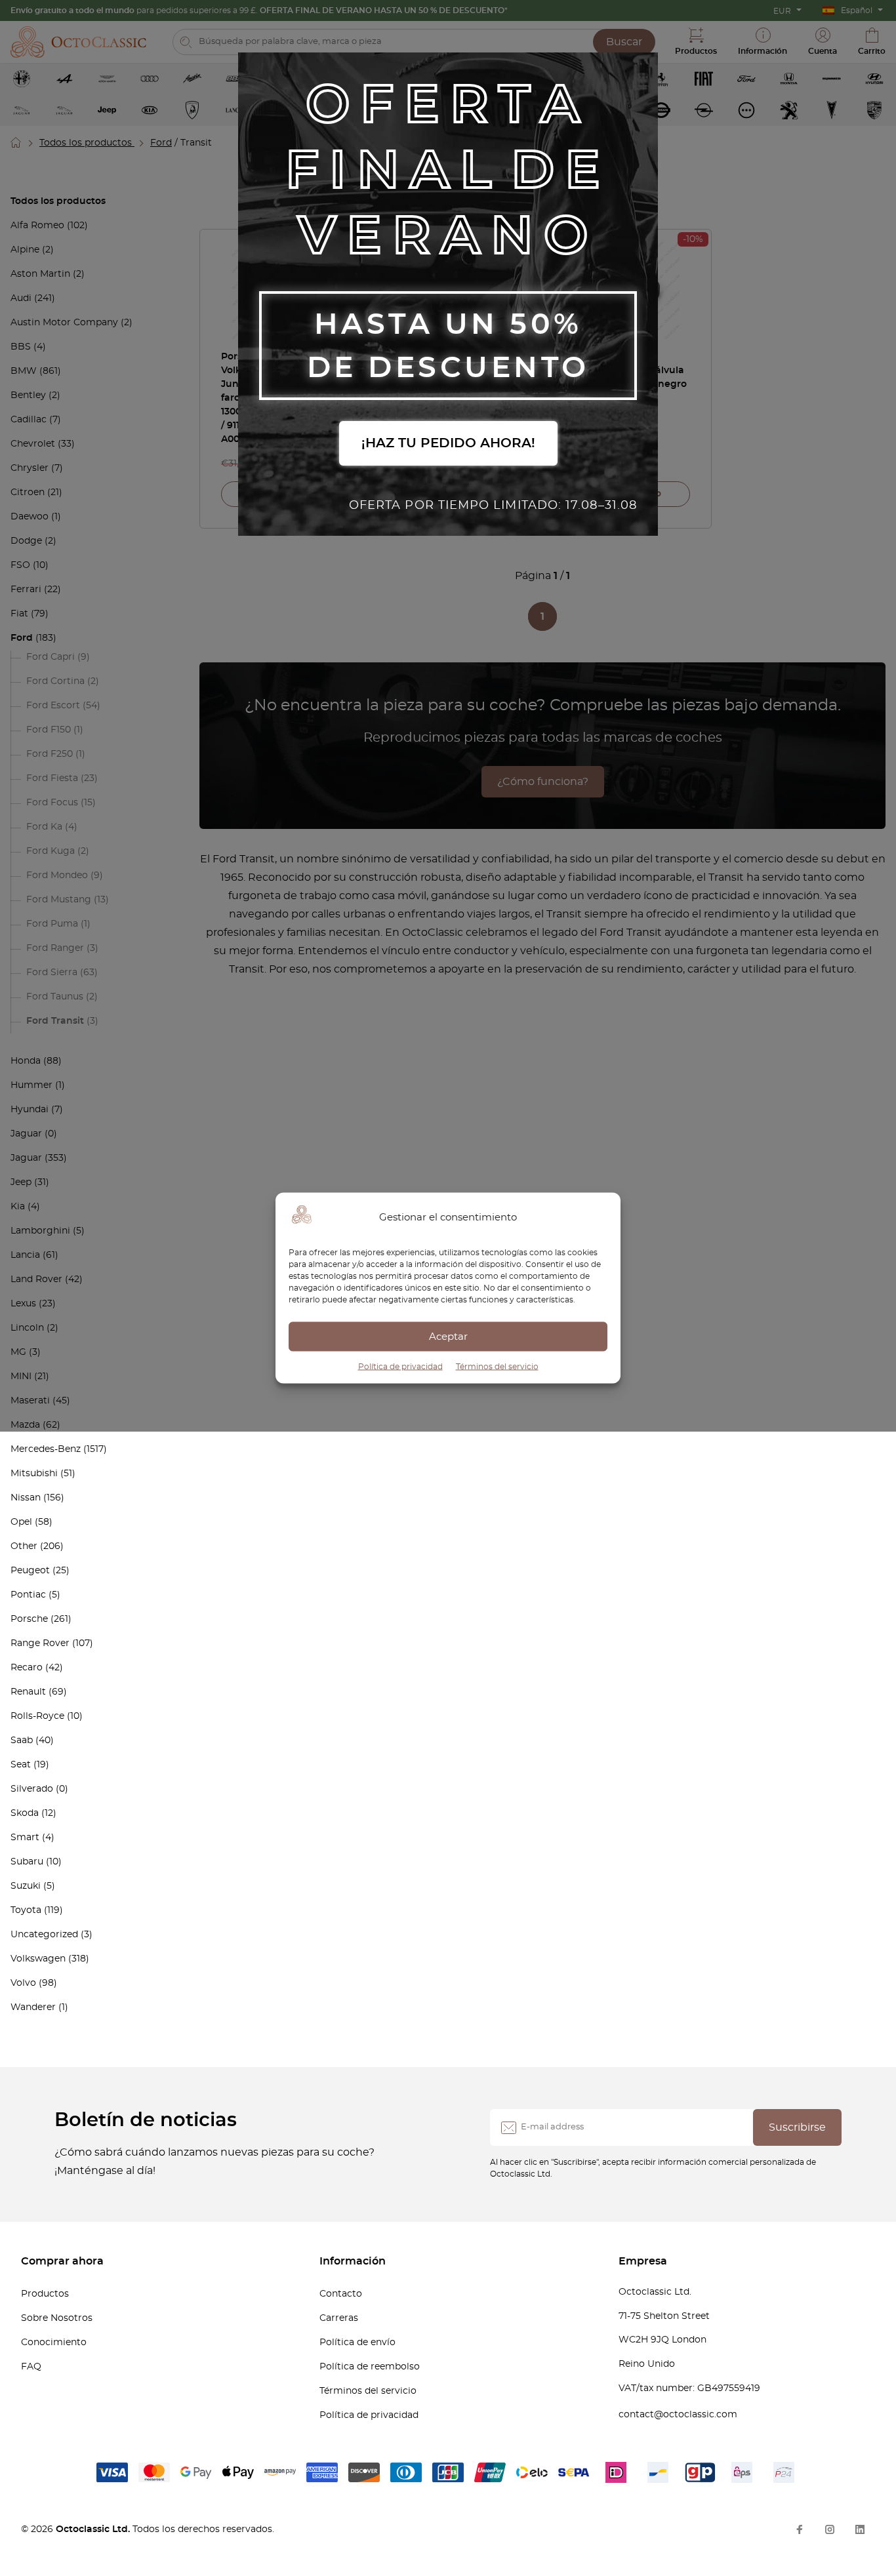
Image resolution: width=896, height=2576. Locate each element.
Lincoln (27, 1328)
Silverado (32, 1789)
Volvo (23, 1983)
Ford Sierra (52, 973)
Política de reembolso (370, 2367)
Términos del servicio (497, 1367)
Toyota (26, 1910)
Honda (26, 1061)
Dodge (26, 541)
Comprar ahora (62, 2261)
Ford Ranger (55, 948)
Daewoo (30, 517)
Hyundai (30, 1110)
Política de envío (357, 2343)
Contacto (341, 2294)
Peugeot (30, 1571)
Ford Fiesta (52, 778)
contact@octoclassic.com (678, 2415)
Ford (161, 143)
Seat (21, 1765)
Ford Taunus (55, 997)
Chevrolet (33, 444)
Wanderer (33, 2007)
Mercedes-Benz (46, 1449)
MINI (21, 1377)
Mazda (25, 1425)
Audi (21, 298)
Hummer (31, 1085)
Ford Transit (55, 1021)
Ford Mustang (59, 900)
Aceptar (448, 1336)
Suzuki (26, 1886)
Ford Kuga (51, 851)
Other (24, 1546)
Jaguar (26, 1134)
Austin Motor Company (64, 323)
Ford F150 (49, 730)
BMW (24, 371)
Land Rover (36, 1279)
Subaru (27, 1862)
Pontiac (28, 1595)
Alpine (25, 250)
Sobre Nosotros (57, 2318)
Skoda (25, 1813)
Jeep (21, 1182)
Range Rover (40, 1643)
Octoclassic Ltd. (94, 2529)
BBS (21, 347)
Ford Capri (51, 657)
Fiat (19, 614)
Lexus (23, 1304)
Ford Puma (52, 924)
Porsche (29, 1619)
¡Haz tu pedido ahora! (448, 443)
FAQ (31, 2367)
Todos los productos (87, 143)
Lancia (25, 1255)
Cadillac (29, 420)
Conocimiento (54, 2343)
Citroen (28, 493)
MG (18, 1352)
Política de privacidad (400, 1367)
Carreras (339, 2318)
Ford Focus (52, 803)
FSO (20, 565)
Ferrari (26, 590)
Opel (21, 1522)
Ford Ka (44, 827)
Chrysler (30, 468)
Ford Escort (53, 706)
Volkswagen (38, 1959)
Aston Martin (40, 274)
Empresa (643, 2261)
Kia (18, 1207)
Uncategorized (44, 1935)
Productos (45, 2294)
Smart (25, 1838)
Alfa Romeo (37, 226)
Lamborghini (40, 1231)
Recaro (27, 1668)
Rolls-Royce (37, 1716)
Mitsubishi (34, 1474)
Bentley (28, 395)
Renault (28, 1692)
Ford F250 (50, 754)
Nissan (26, 1498)
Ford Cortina (55, 681)
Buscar (624, 42)
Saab (22, 1741)
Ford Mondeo (57, 875)
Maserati (30, 1401)
